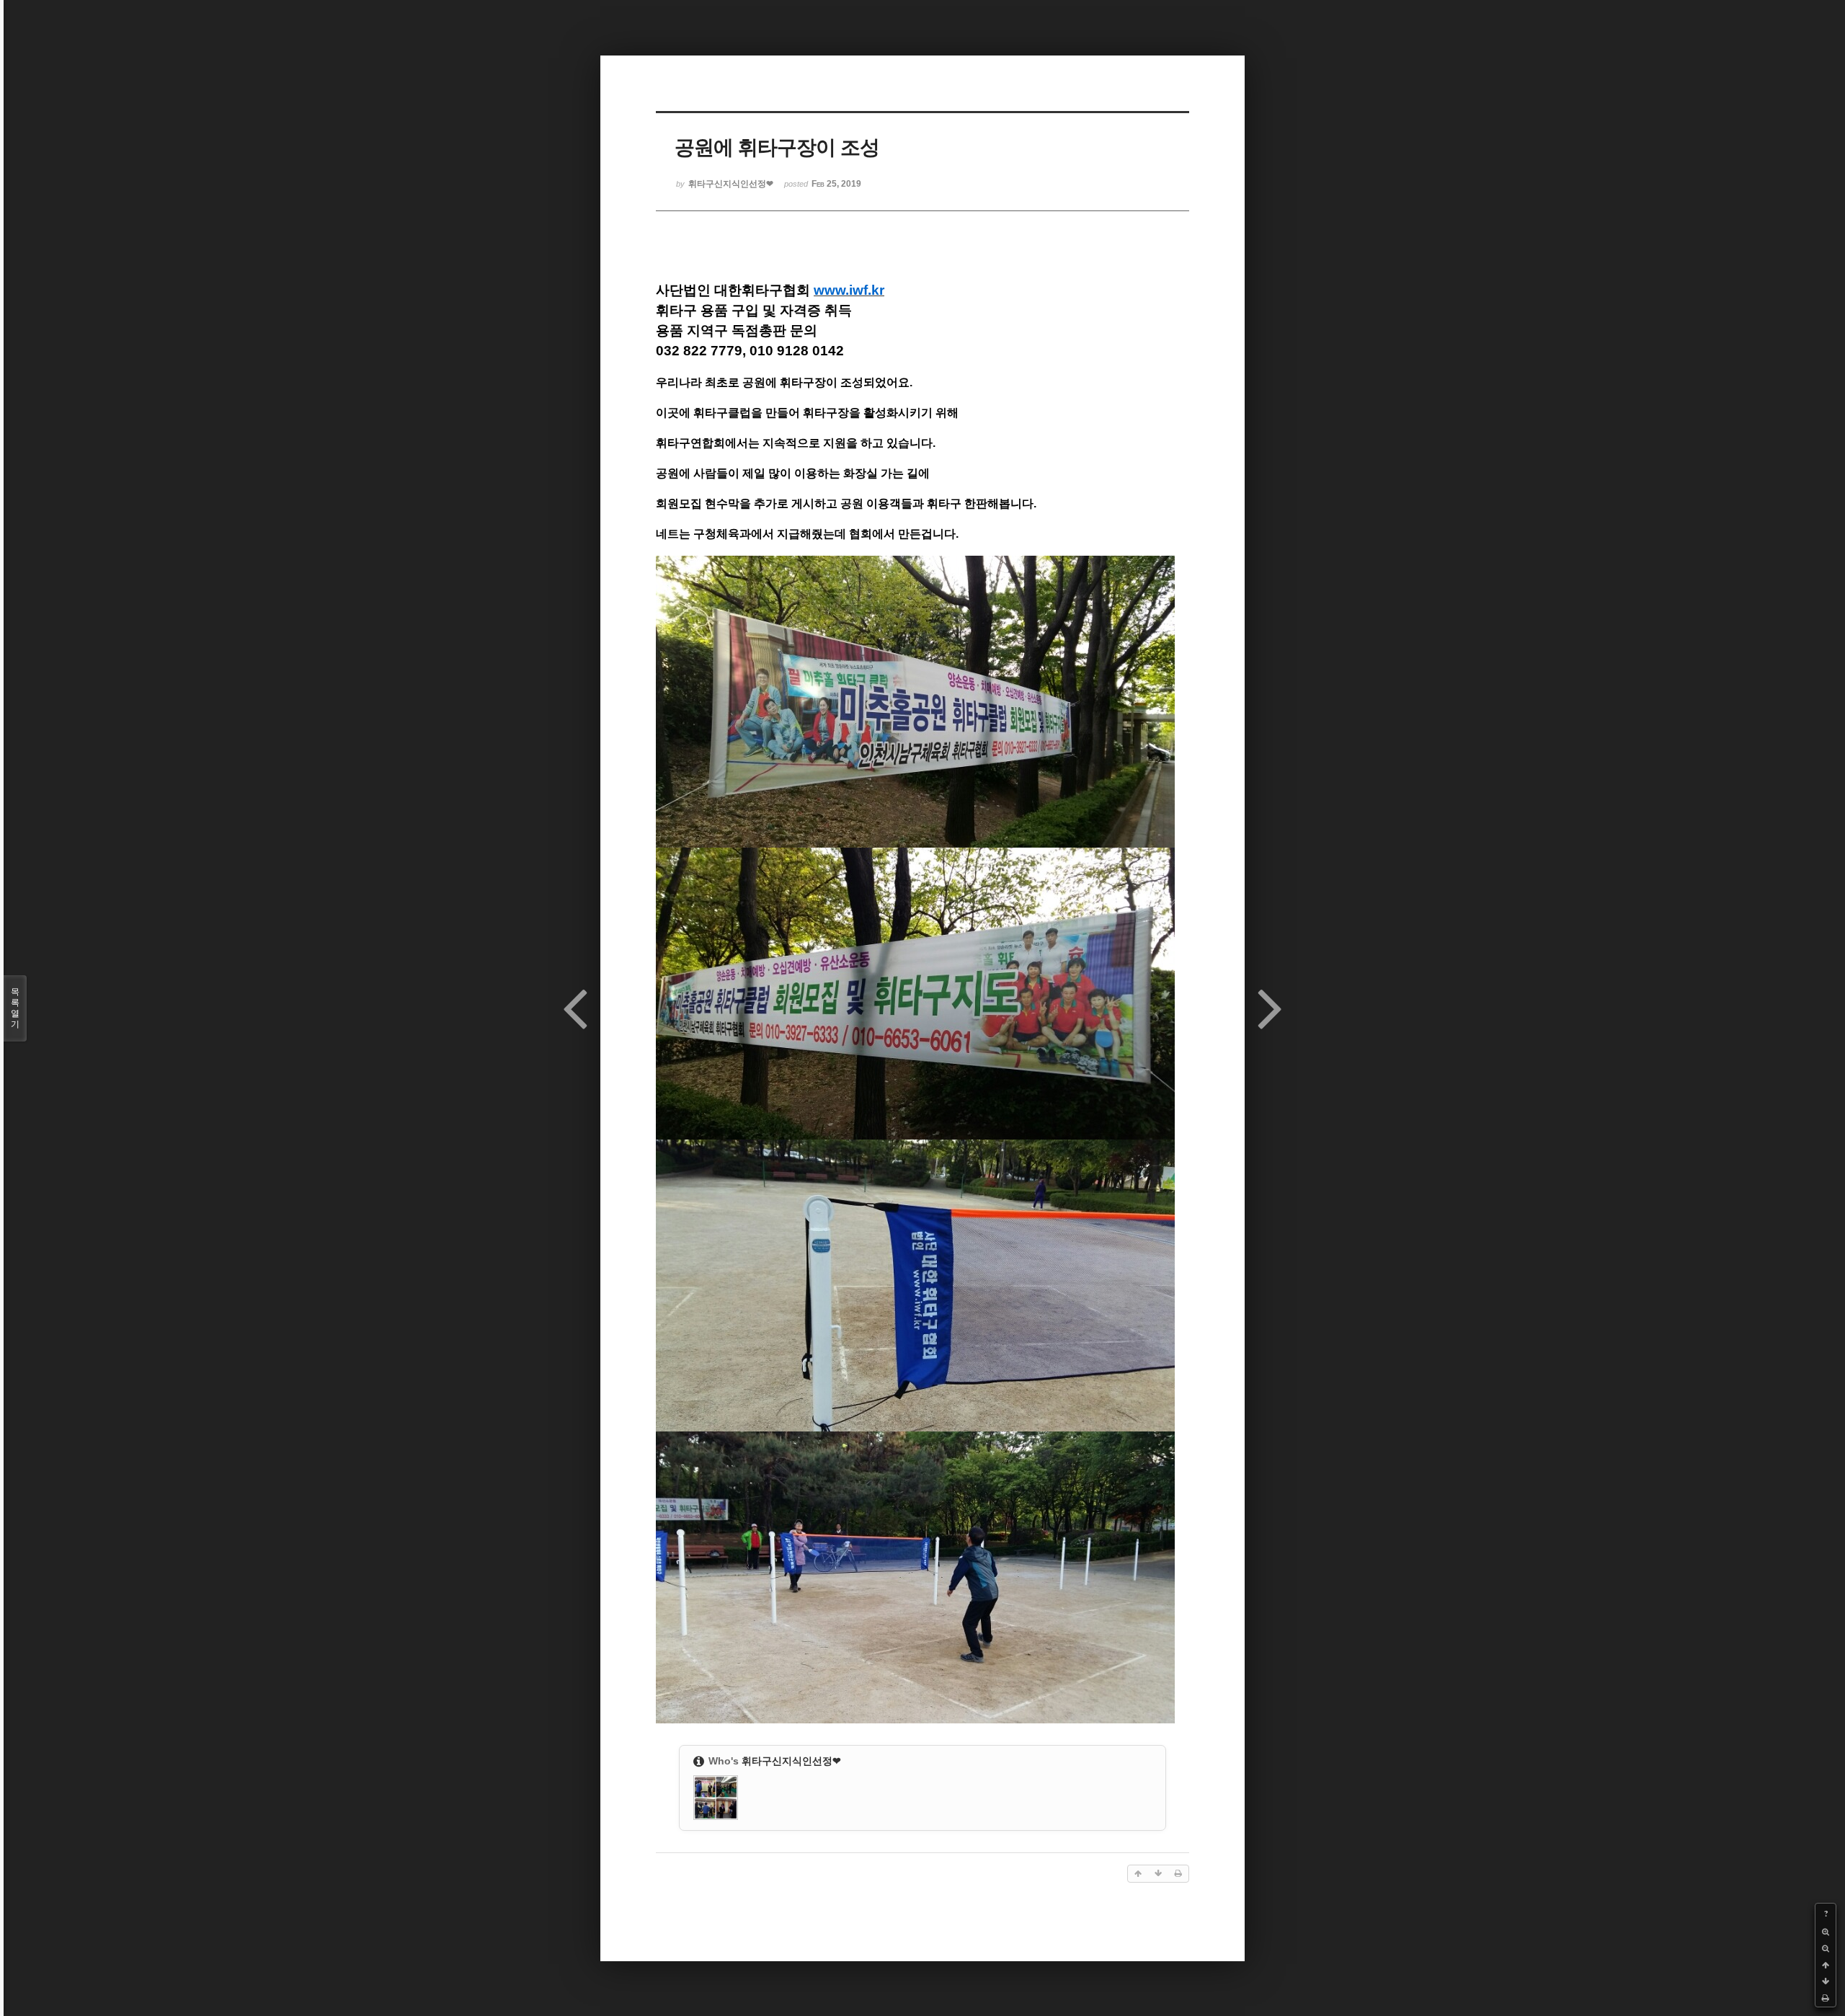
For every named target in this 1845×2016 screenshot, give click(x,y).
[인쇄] (1826, 1998)
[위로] (1826, 1965)
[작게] (1826, 1949)
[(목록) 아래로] (1826, 1982)
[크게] (1826, 1932)
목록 (15, 1008)
